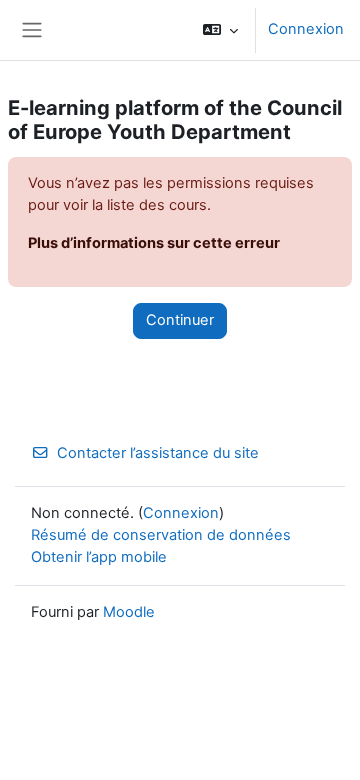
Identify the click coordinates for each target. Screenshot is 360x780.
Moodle (129, 612)
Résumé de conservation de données (161, 535)
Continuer (180, 320)
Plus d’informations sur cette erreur (154, 243)
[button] (220, 30)
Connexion (306, 29)
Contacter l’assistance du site (158, 453)
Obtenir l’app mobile (99, 557)
